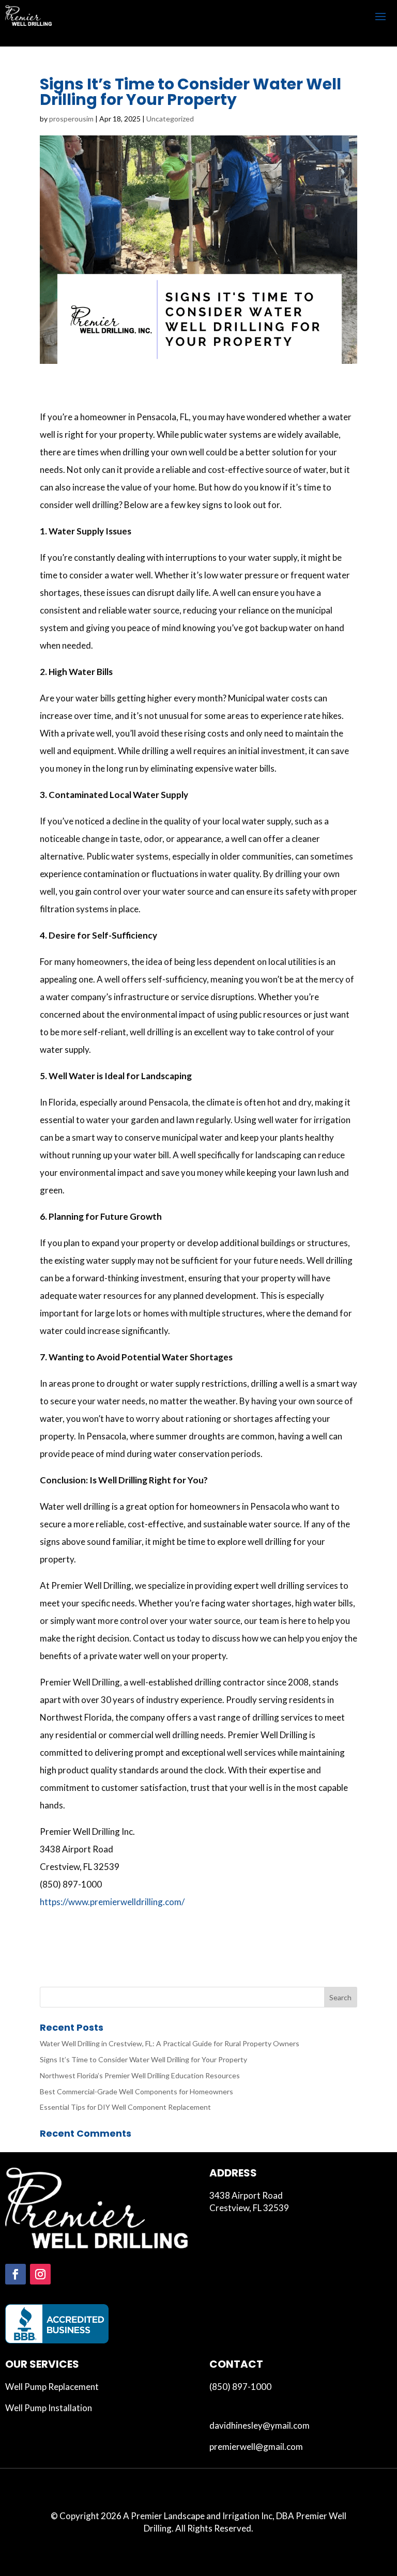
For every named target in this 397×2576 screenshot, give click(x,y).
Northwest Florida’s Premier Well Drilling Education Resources (140, 2075)
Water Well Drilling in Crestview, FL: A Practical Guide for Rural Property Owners (170, 2043)
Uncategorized (170, 119)
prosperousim (71, 119)
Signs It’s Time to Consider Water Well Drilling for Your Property (143, 2059)
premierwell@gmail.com (256, 2447)
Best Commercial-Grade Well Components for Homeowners (136, 2091)
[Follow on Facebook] (16, 2274)
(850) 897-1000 (240, 2387)
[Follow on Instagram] (40, 2274)
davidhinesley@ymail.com (259, 2425)
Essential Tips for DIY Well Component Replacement (125, 2107)
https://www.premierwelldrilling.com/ (112, 1902)
